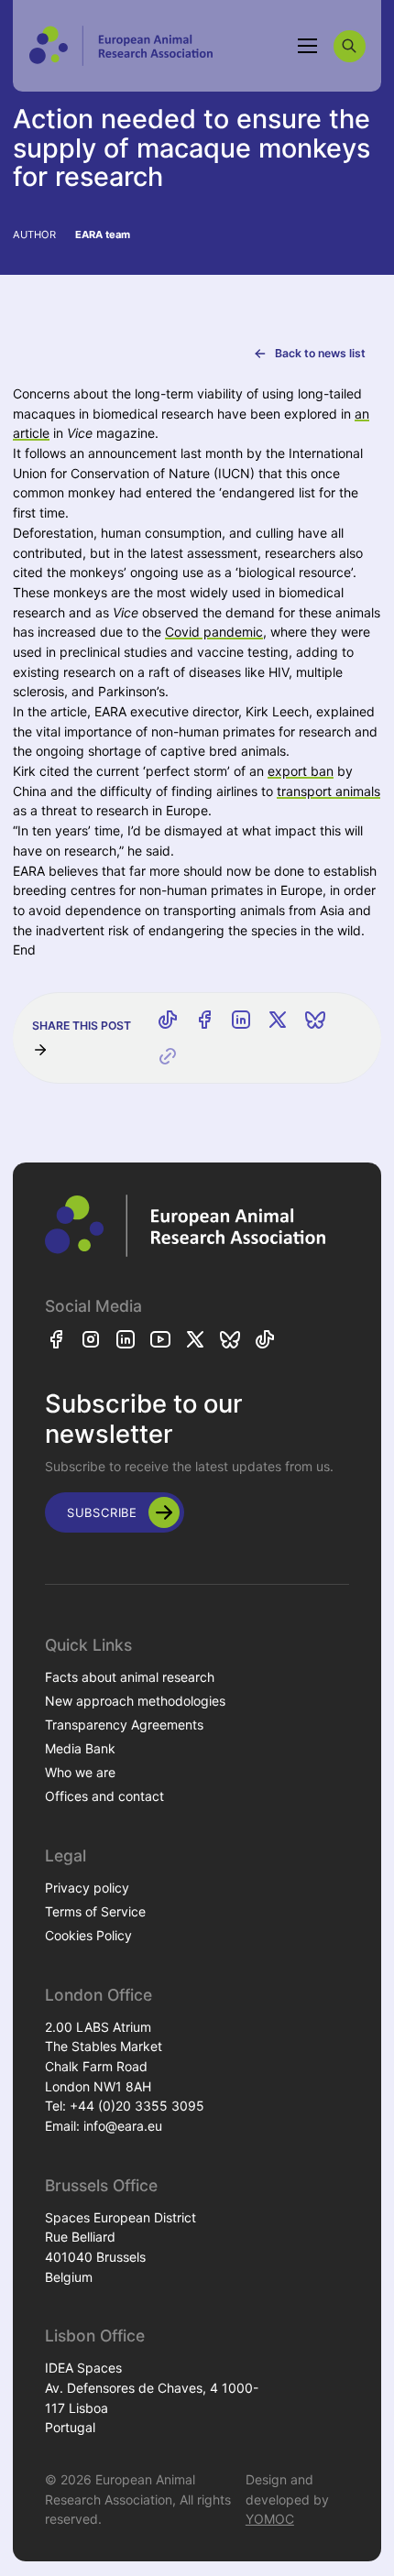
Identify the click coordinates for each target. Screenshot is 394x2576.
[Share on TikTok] (168, 1020)
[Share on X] (278, 1020)
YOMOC (270, 2519)
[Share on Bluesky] (315, 1020)
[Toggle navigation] (308, 46)
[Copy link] (168, 1056)
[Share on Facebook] (204, 1020)
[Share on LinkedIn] (241, 1020)
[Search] (350, 46)
